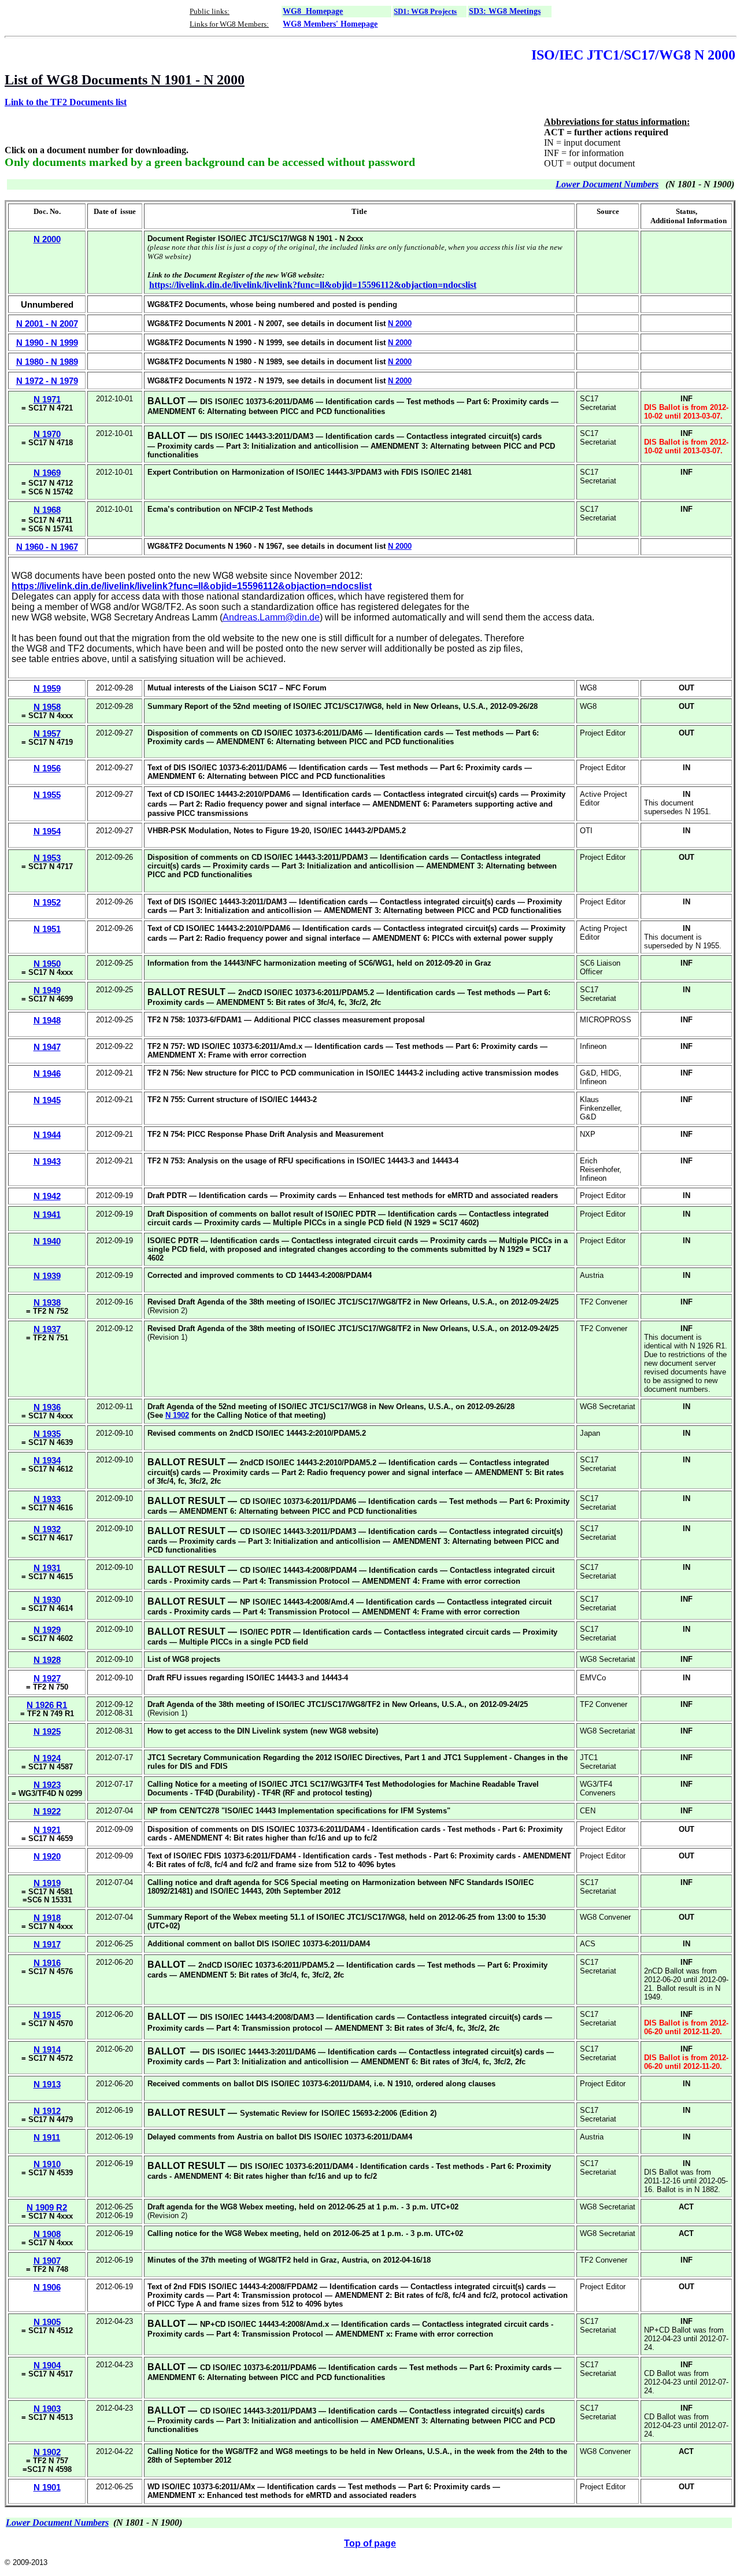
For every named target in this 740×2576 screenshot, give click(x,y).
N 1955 (47, 795)
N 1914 (47, 2050)
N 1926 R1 (47, 1705)
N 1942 (47, 1196)
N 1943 (47, 1161)
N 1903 (47, 2409)
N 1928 (47, 1660)
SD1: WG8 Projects (425, 11)
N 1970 (47, 434)
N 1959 (47, 688)
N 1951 (47, 929)
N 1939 (47, 1276)
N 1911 (47, 2137)
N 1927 (47, 1678)
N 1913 (47, 2084)
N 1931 (47, 1568)
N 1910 (47, 2164)
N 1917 (47, 1944)
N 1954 (47, 831)
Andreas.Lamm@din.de (271, 617)
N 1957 (47, 733)
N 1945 (47, 1100)
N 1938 (47, 1302)
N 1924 (47, 1758)
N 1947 (47, 1047)
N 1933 (47, 1499)
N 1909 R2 (47, 2207)
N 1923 (47, 1785)
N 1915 (47, 2015)
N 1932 (47, 1529)
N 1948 (47, 1020)
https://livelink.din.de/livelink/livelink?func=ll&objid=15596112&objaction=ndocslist (313, 285)
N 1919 (47, 1883)
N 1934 (47, 1460)
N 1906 (47, 2287)
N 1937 (47, 1329)
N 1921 (47, 1830)
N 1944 (47, 1135)
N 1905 (47, 2322)
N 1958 (47, 707)
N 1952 (47, 902)
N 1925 (47, 1731)
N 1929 (47, 1630)
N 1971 (47, 399)
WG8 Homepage (313, 11)
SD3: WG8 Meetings (505, 11)
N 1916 (47, 1963)
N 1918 (47, 1918)
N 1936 (47, 1407)
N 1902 (177, 1415)
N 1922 (47, 1811)
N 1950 (47, 964)
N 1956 (47, 768)
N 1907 (47, 2261)
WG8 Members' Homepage (330, 24)
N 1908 (47, 2234)
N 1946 (47, 1073)
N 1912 (47, 2111)
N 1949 (47, 990)
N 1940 (47, 1241)
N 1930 (47, 1600)
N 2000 (400, 324)
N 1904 (47, 2365)
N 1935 (47, 1434)
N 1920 (47, 1856)
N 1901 (47, 2487)
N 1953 (47, 858)
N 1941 (47, 1215)
